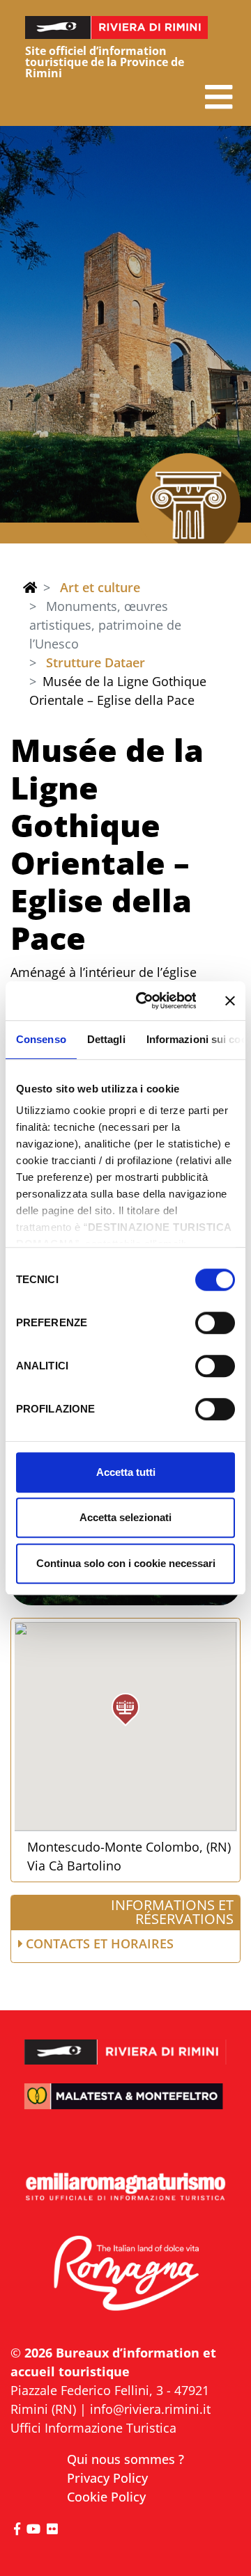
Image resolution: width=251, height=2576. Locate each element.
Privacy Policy (107, 2478)
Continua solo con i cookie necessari (126, 1563)
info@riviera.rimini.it (150, 2409)
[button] (219, 97)
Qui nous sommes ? (125, 2459)
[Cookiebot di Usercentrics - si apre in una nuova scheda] (145, 1001)
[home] (30, 587)
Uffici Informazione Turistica (93, 2428)
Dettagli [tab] (106, 1039)
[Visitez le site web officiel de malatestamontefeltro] (125, 2105)
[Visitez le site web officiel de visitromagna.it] (125, 2274)
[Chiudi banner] (230, 1001)
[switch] (215, 1323)
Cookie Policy (106, 2497)
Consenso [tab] (41, 1039)
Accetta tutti (126, 1472)
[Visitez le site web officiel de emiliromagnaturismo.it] (125, 2187)
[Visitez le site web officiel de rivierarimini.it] (125, 2044)
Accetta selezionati (125, 1517)
